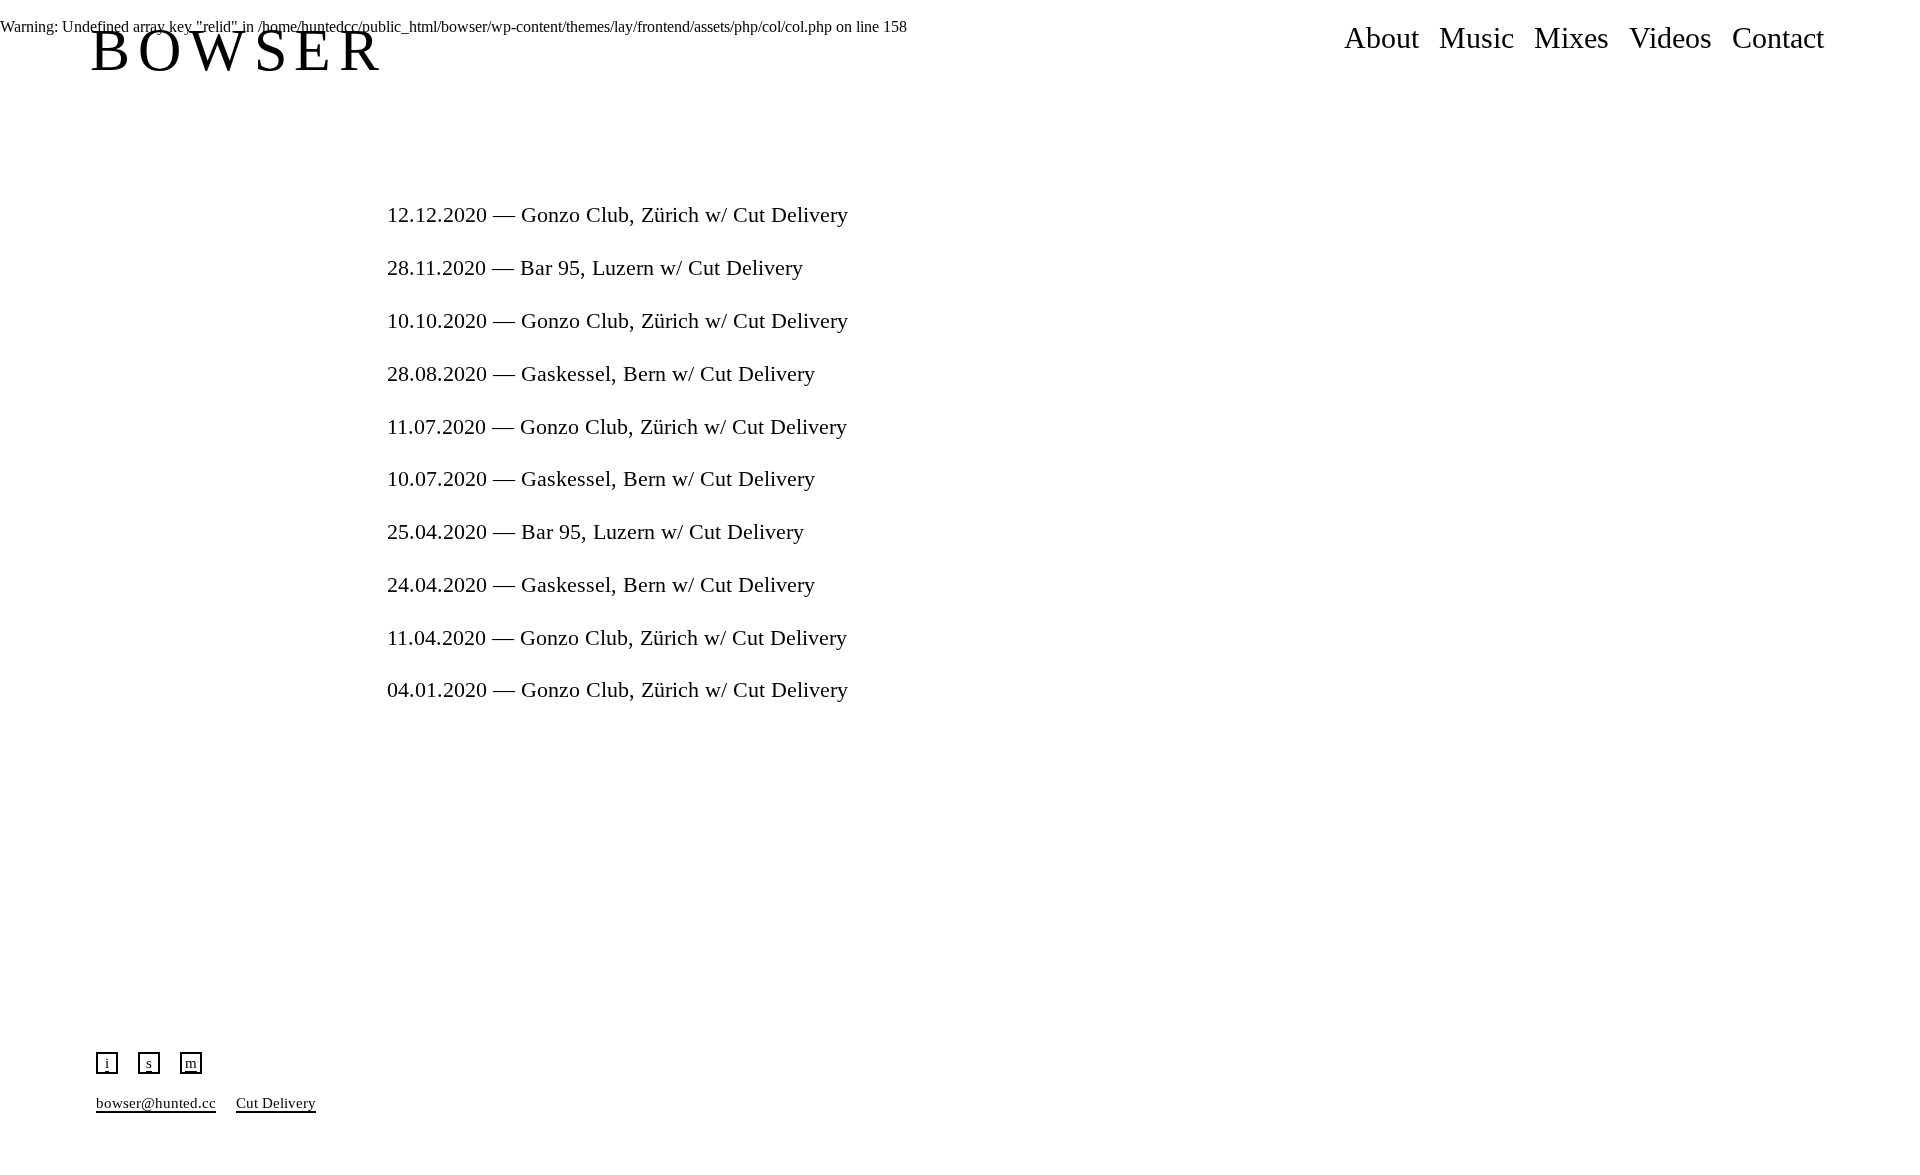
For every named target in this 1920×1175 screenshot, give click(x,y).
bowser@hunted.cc (156, 1103)
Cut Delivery (276, 1103)
